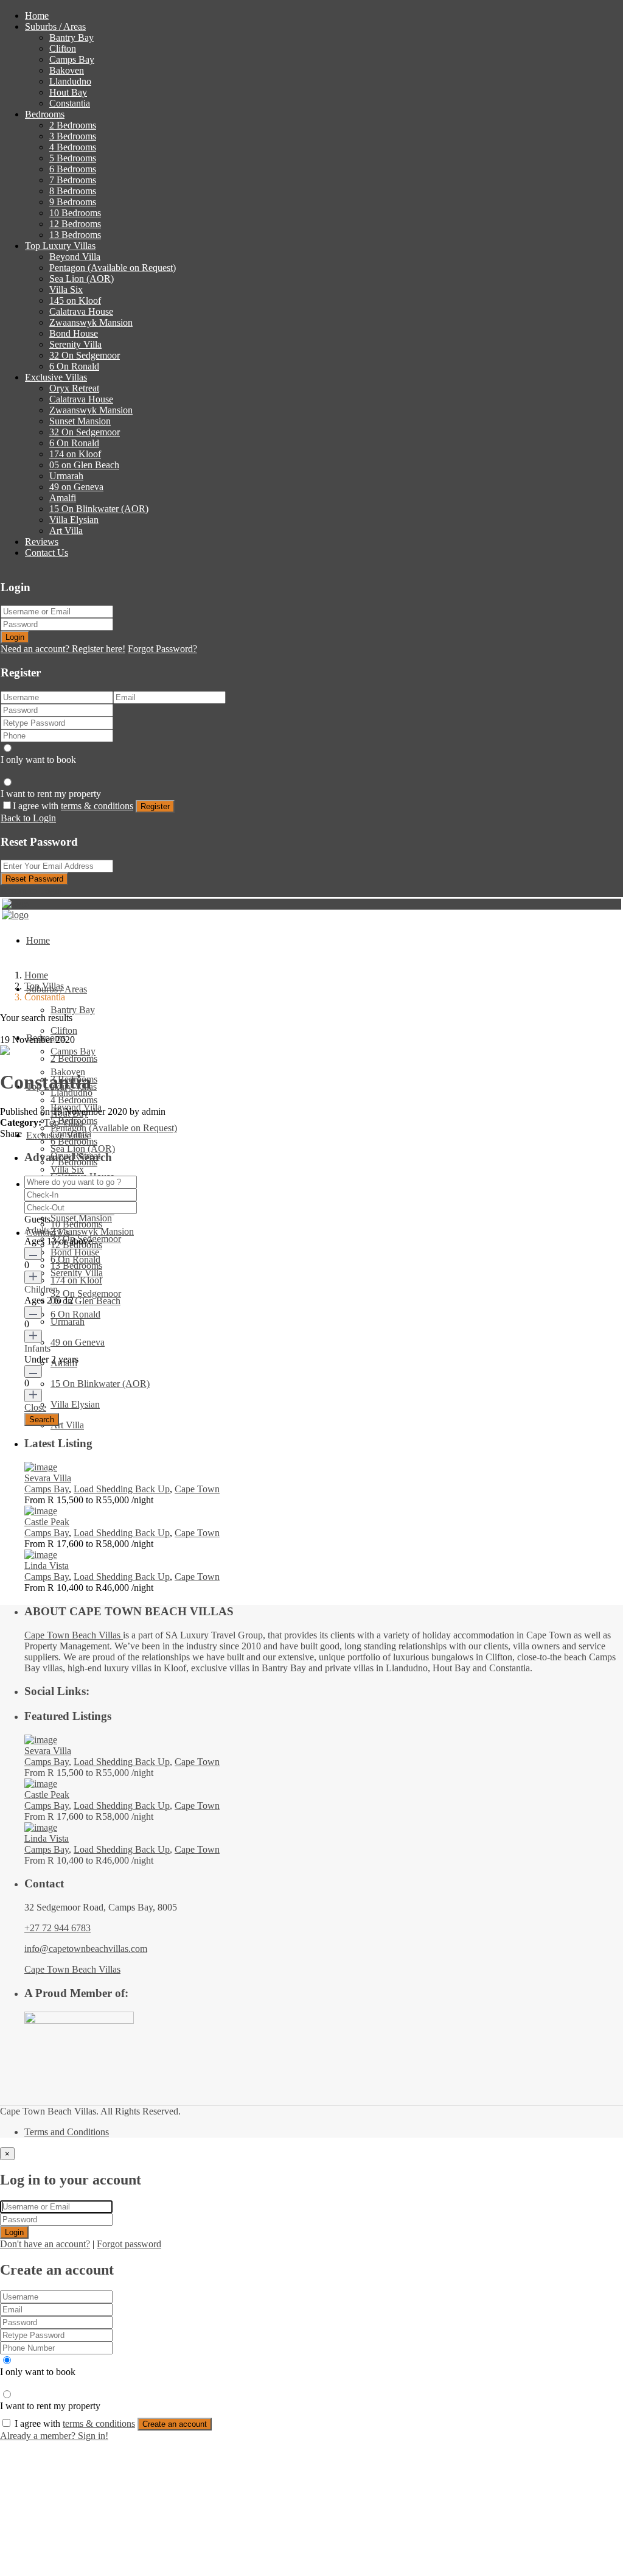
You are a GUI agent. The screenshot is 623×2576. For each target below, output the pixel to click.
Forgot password (129, 2244)
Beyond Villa (75, 257)
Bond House (74, 333)
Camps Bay (72, 59)
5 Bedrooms (73, 158)
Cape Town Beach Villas (74, 1635)
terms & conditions (97, 806)
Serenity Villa (75, 344)
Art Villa (66, 531)
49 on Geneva (76, 487)
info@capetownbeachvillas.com (86, 1949)
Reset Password (34, 879)
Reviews (42, 542)
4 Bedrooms (73, 147)
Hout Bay (68, 92)
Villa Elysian (74, 520)
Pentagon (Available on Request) (113, 268)
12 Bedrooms (75, 224)
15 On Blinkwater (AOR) (99, 509)
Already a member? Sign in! (54, 2436)
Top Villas (44, 986)
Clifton (63, 48)
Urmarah (66, 476)
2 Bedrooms (73, 125)
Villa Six (66, 290)
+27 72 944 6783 (57, 1928)
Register (155, 806)
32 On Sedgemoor (85, 355)
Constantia (70, 103)
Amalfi (63, 498)
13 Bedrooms (75, 235)
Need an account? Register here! (63, 649)
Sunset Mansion (80, 421)
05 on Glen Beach (84, 465)
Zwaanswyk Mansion (91, 322)
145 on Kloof (75, 300)
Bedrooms (45, 114)
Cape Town (197, 1489)
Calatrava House (81, 311)
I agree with (73, 806)
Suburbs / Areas (55, 26)
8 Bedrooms (73, 191)
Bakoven (67, 70)
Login (15, 637)
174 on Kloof (75, 454)
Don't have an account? (45, 2244)
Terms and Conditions (67, 2132)
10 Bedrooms (75, 213)
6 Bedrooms (73, 169)
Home (37, 16)
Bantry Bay (71, 37)
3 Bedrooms (73, 136)
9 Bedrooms (73, 202)
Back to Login (28, 818)
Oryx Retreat (74, 388)
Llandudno (70, 81)
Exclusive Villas (56, 377)
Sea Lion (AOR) (82, 279)
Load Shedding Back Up (122, 1489)
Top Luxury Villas (60, 246)
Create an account (175, 2424)
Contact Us (47, 553)
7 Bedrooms (73, 180)
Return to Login (31, 890)
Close (35, 1407)
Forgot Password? (162, 649)
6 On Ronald (74, 366)
